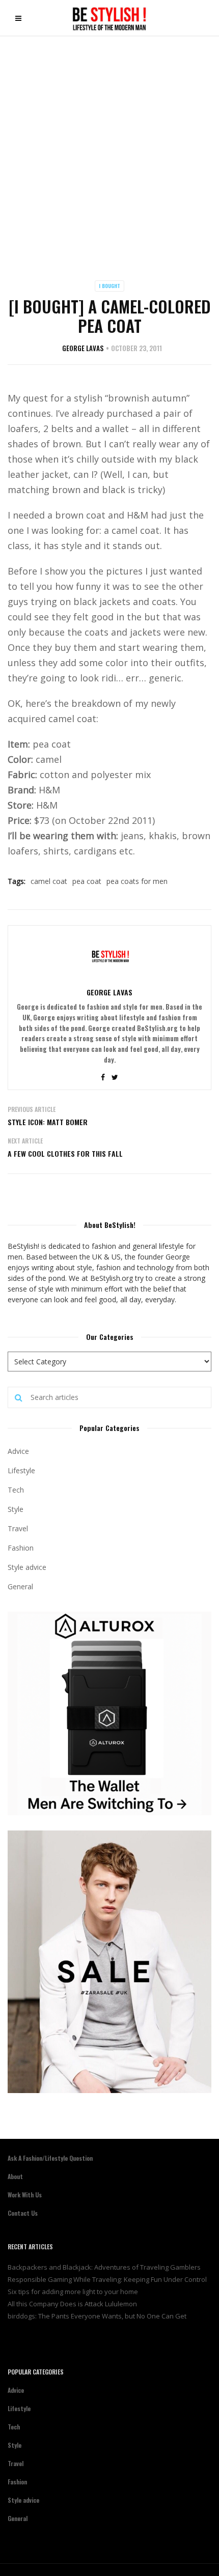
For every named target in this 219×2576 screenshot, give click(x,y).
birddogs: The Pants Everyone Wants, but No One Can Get (97, 2316)
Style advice (27, 1567)
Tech (16, 1490)
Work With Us (25, 2195)
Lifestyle (21, 1470)
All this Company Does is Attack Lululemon (72, 2304)
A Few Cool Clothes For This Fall (65, 1153)
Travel (18, 1528)
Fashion (21, 1548)
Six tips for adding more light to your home (73, 2292)
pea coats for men (137, 881)
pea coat (87, 881)
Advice (18, 1451)
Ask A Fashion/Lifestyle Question (50, 2158)
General (20, 1586)
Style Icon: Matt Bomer (48, 1122)
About (15, 2176)
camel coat (49, 881)
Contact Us (23, 2213)
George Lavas (83, 348)
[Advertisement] (109, 151)
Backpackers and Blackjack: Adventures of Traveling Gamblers (104, 2267)
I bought (109, 286)
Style (16, 1509)
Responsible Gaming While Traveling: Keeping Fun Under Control (107, 2279)
